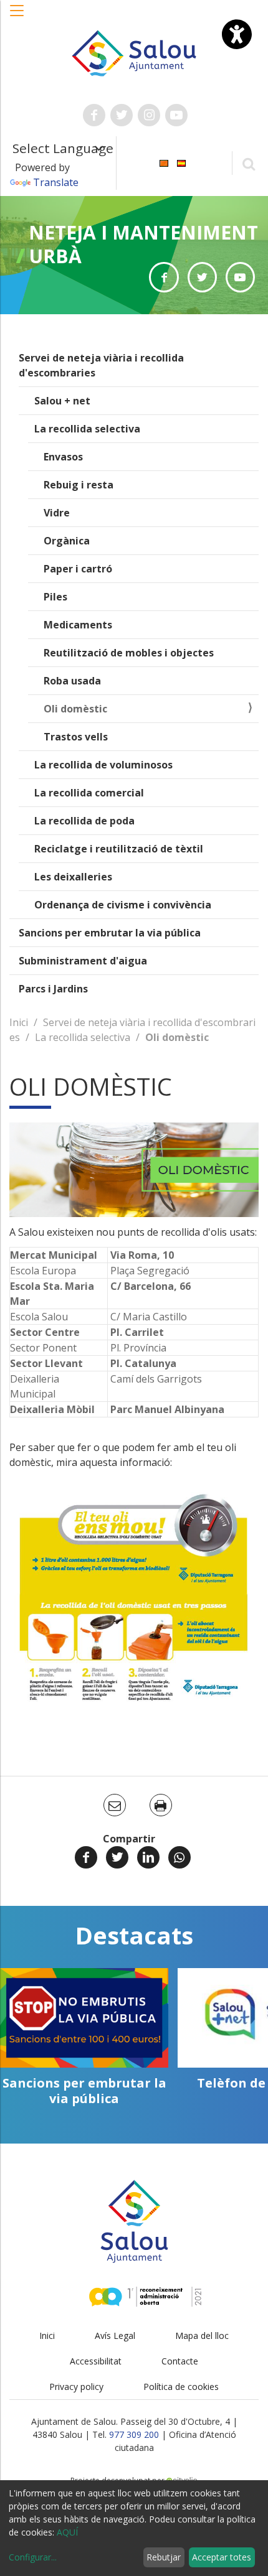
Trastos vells (76, 737)
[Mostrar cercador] (248, 163)
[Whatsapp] (179, 1857)
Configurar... (33, 2557)
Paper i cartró (78, 569)
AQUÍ (67, 2532)
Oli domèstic (75, 709)
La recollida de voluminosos (103, 765)
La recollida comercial (89, 793)
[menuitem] (164, 162)
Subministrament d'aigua (83, 961)
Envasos (63, 457)
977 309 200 (134, 2434)
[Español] (181, 162)
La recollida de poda (84, 821)
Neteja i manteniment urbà (143, 244)
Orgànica (67, 541)
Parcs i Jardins (53, 989)
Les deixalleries (73, 877)
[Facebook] (86, 1857)
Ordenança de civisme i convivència (123, 905)
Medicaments (78, 625)
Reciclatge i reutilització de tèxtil (119, 849)
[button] (17, 17)
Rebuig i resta (79, 485)
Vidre (57, 513)
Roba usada (72, 681)
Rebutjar (164, 2557)
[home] (134, 52)
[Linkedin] (148, 1857)
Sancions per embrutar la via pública (110, 933)
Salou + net (62, 401)
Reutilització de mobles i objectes (129, 653)
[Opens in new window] (164, 277)
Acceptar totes (222, 2557)
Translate (56, 182)
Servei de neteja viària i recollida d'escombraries (101, 365)
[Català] (164, 162)
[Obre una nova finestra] (94, 115)
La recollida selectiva (87, 429)
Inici (19, 1022)
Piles (55, 597)
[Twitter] (117, 1857)
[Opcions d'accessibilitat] (237, 34)
